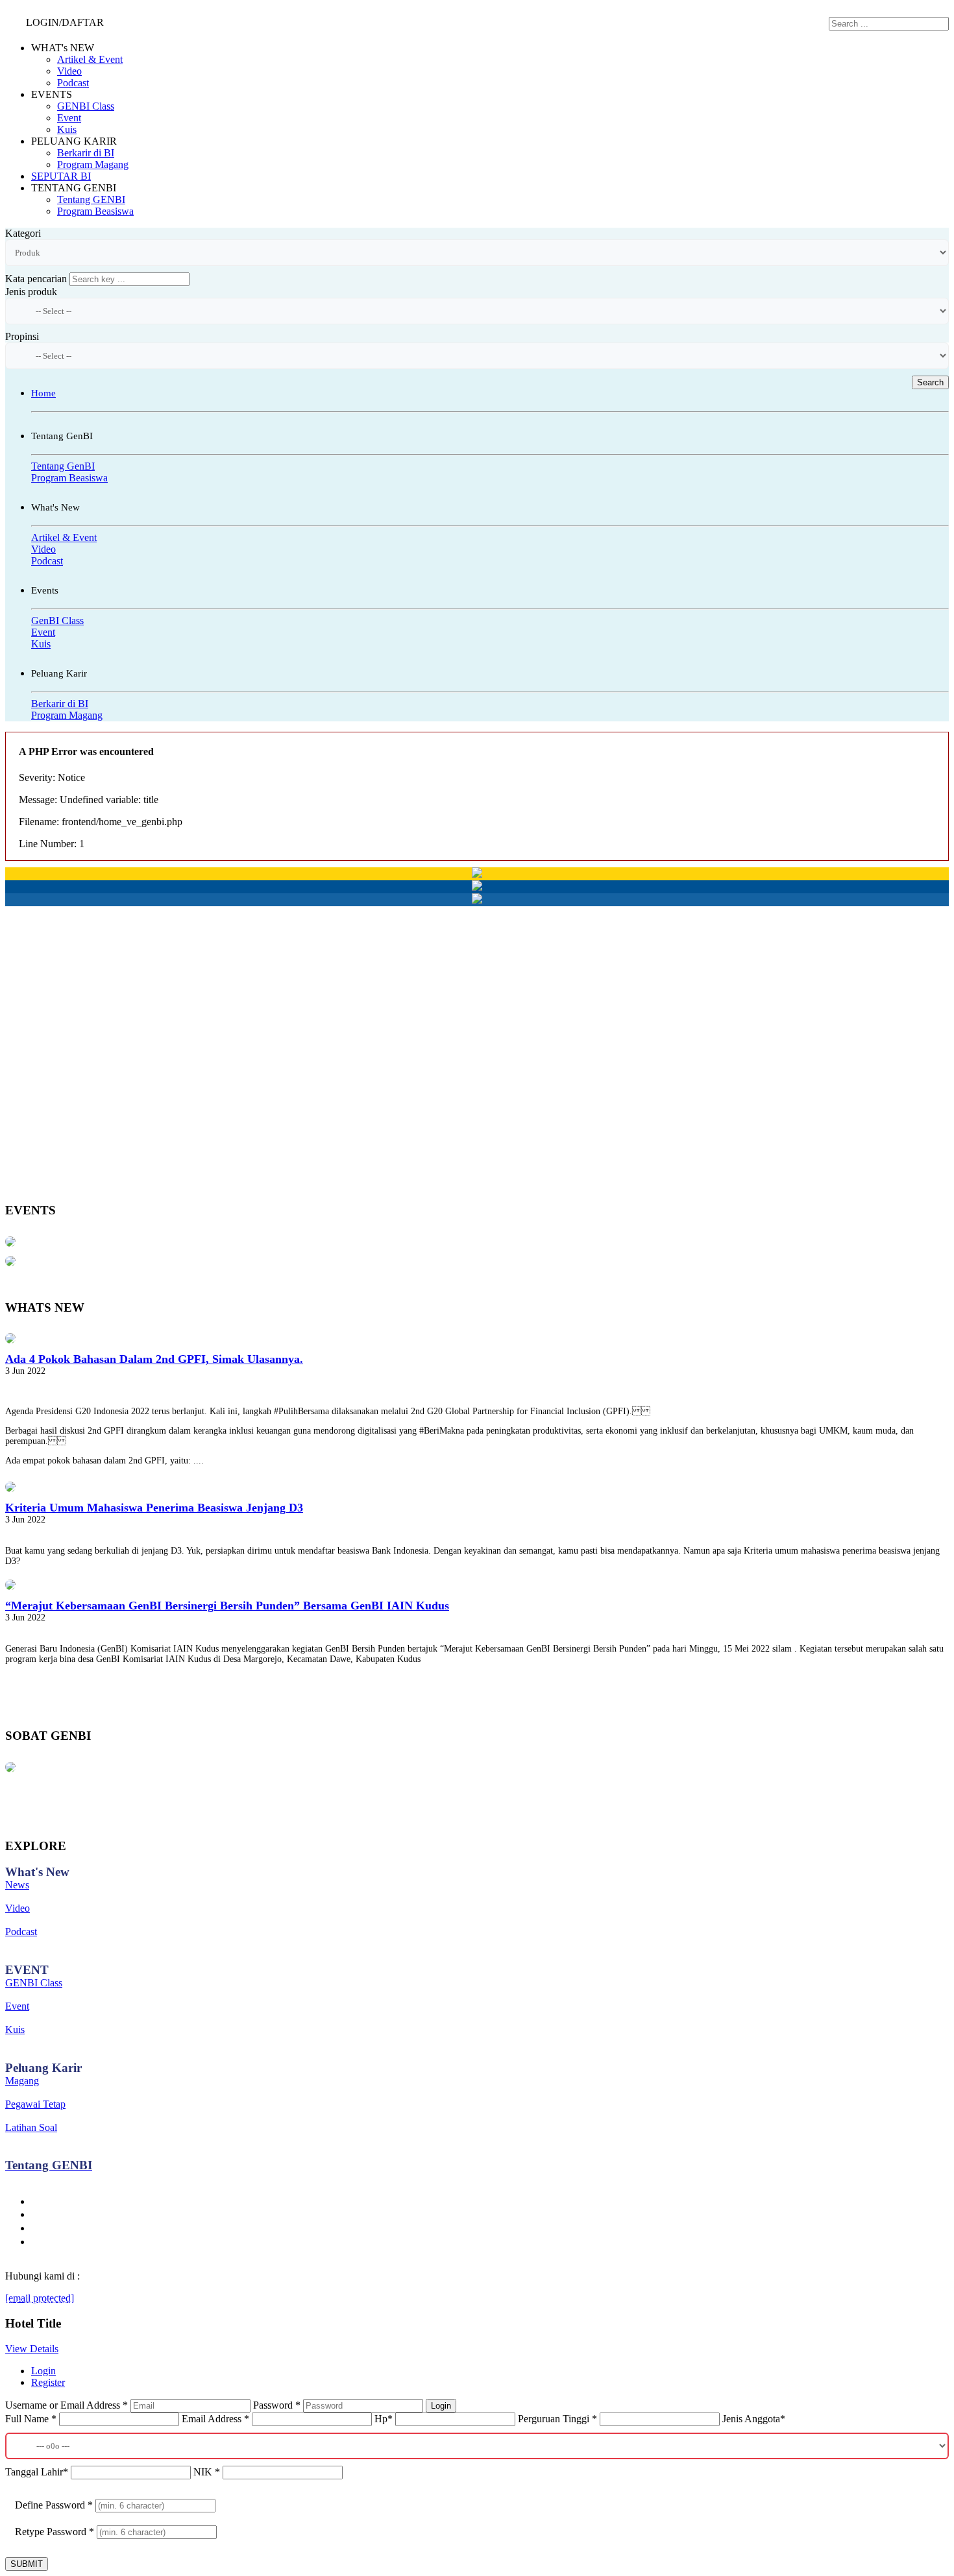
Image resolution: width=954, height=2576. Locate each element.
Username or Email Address (67, 2405)
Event (69, 118)
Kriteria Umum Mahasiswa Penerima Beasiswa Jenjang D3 (154, 1508)
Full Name (31, 2419)
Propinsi (22, 336)
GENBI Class (86, 106)
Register (48, 2382)
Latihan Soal (31, 2127)
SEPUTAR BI (61, 176)
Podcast (73, 83)
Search (930, 382)
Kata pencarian (36, 279)
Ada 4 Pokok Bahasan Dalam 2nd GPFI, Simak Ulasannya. (154, 1359)
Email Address (215, 2419)
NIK (207, 2472)
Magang (22, 2081)
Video (69, 71)
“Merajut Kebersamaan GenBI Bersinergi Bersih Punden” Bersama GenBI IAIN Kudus (227, 1606)
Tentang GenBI (63, 466)
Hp (384, 2419)
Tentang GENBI (91, 199)
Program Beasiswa (95, 211)
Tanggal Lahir (37, 2472)
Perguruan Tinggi (557, 2419)
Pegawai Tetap (35, 2104)
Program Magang (93, 164)
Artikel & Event (90, 59)
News (17, 1885)
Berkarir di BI (86, 153)
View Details (32, 2349)
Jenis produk (31, 292)
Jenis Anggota (754, 2419)
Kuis (67, 129)
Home (43, 393)
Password (277, 2405)
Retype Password (55, 2532)
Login (43, 2371)
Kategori (23, 233)
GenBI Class (57, 620)
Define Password (54, 2505)
